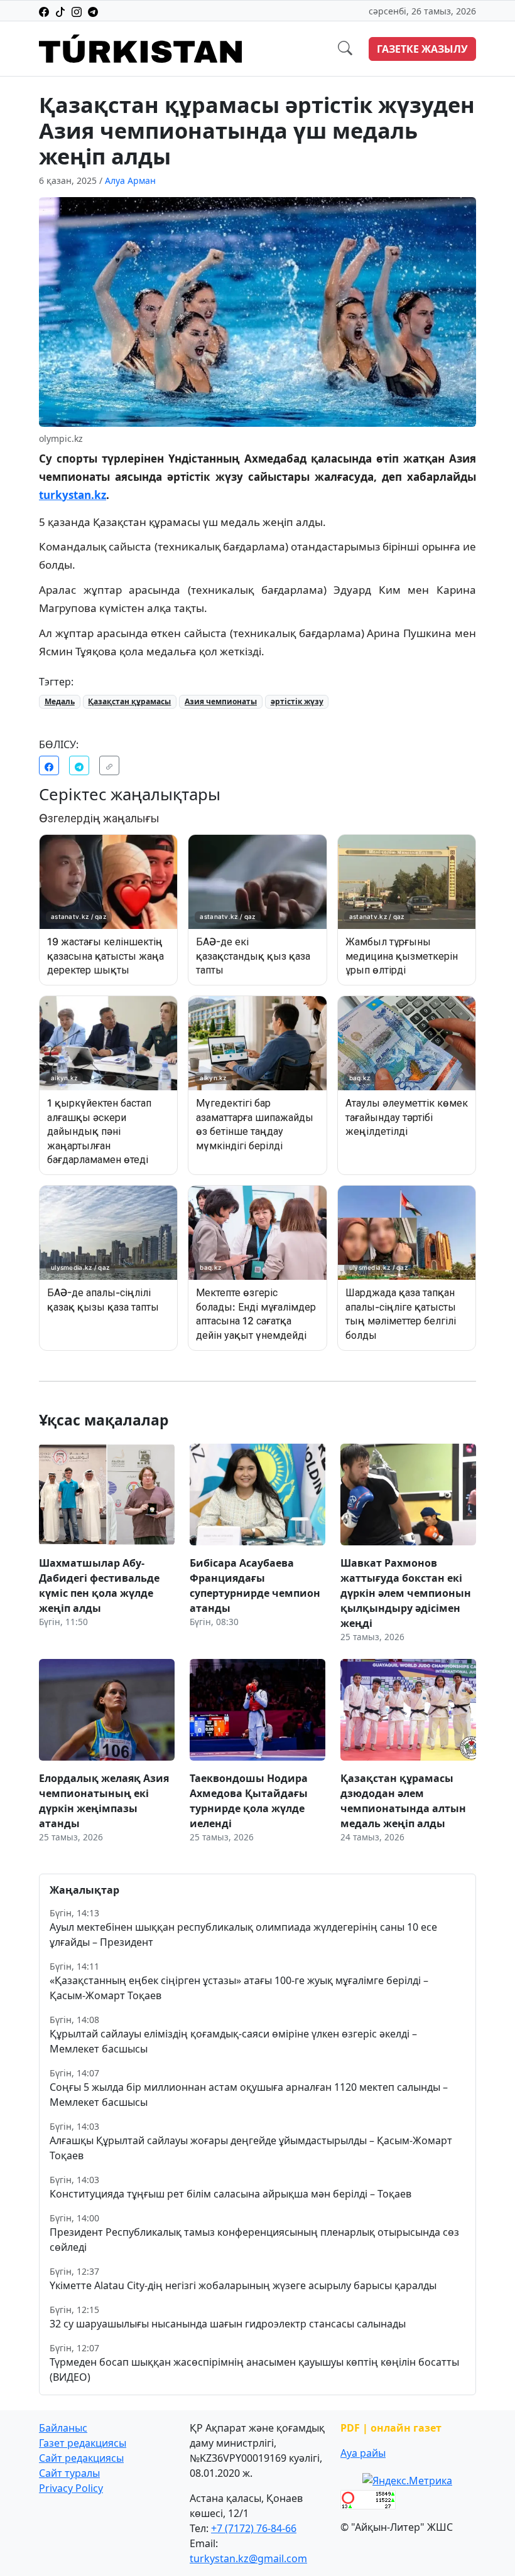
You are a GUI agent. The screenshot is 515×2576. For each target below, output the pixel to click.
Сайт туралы (69, 2473)
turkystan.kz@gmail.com (248, 2558)
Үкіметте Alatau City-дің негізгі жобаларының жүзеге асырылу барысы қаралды (243, 2285)
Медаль (60, 701)
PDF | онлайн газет (391, 2428)
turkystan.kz (73, 495)
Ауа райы (363, 2453)
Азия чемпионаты (221, 701)
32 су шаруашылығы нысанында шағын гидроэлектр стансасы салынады (228, 2324)
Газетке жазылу (422, 49)
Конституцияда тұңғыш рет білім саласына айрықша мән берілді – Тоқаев (230, 2194)
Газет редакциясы (83, 2443)
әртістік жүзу (297, 701)
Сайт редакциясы (81, 2458)
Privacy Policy (71, 2488)
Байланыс (63, 2428)
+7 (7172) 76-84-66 (254, 2528)
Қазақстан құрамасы (129, 701)
